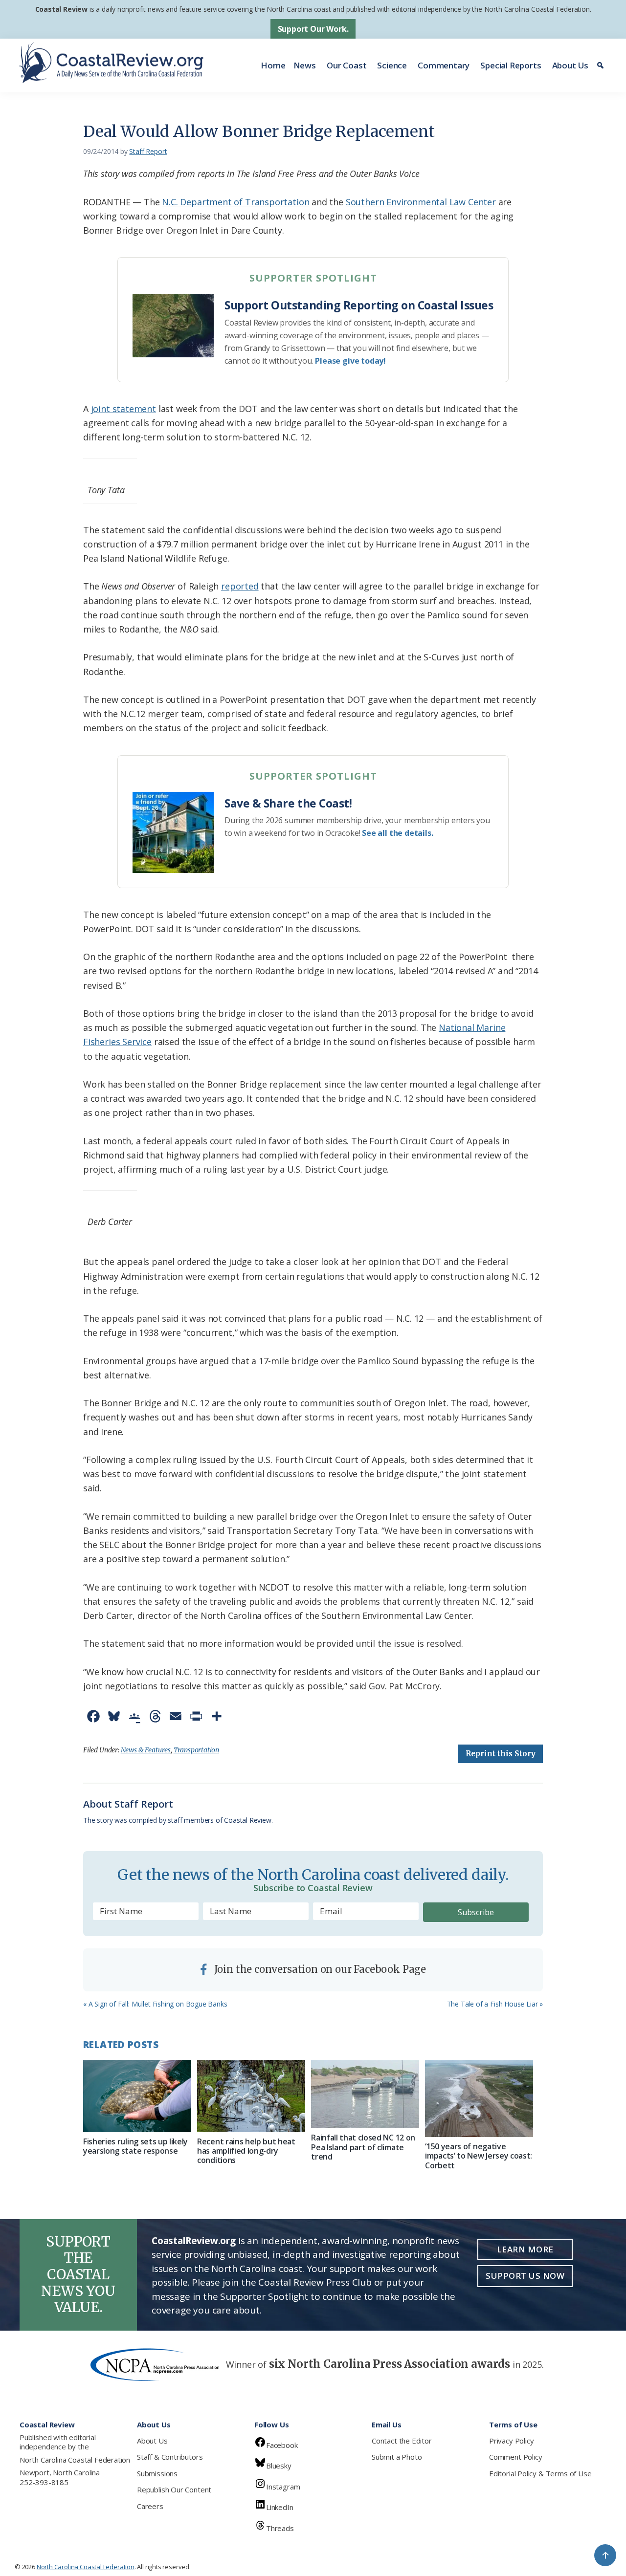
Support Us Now (525, 2276)
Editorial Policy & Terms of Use (540, 2473)
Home (273, 65)
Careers (150, 2506)
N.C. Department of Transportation (235, 202)
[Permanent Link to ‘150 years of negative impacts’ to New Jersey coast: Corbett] (479, 2098)
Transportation (196, 1750)
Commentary (444, 65)
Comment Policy (515, 2457)
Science (392, 65)
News (305, 65)
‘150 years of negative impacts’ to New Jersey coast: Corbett (479, 2156)
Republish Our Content (174, 2489)
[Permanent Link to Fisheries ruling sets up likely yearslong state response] (137, 2096)
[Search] (602, 65)
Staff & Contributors (170, 2457)
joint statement (123, 409)
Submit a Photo (397, 2457)
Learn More (525, 2249)
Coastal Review (61, 9)
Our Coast (347, 65)
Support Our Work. (313, 29)
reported (240, 586)
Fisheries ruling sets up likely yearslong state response (135, 2146)
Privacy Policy (511, 2441)
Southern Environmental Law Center (421, 202)
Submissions (157, 2473)
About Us (570, 65)
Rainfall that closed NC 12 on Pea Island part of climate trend (363, 2147)
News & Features (146, 1750)
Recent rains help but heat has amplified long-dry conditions (246, 2151)
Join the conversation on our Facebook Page (319, 1969)
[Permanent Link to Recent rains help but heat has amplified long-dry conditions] (251, 2096)
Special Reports (511, 65)
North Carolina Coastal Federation (75, 2460)
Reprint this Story (501, 1754)
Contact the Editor (402, 2441)
